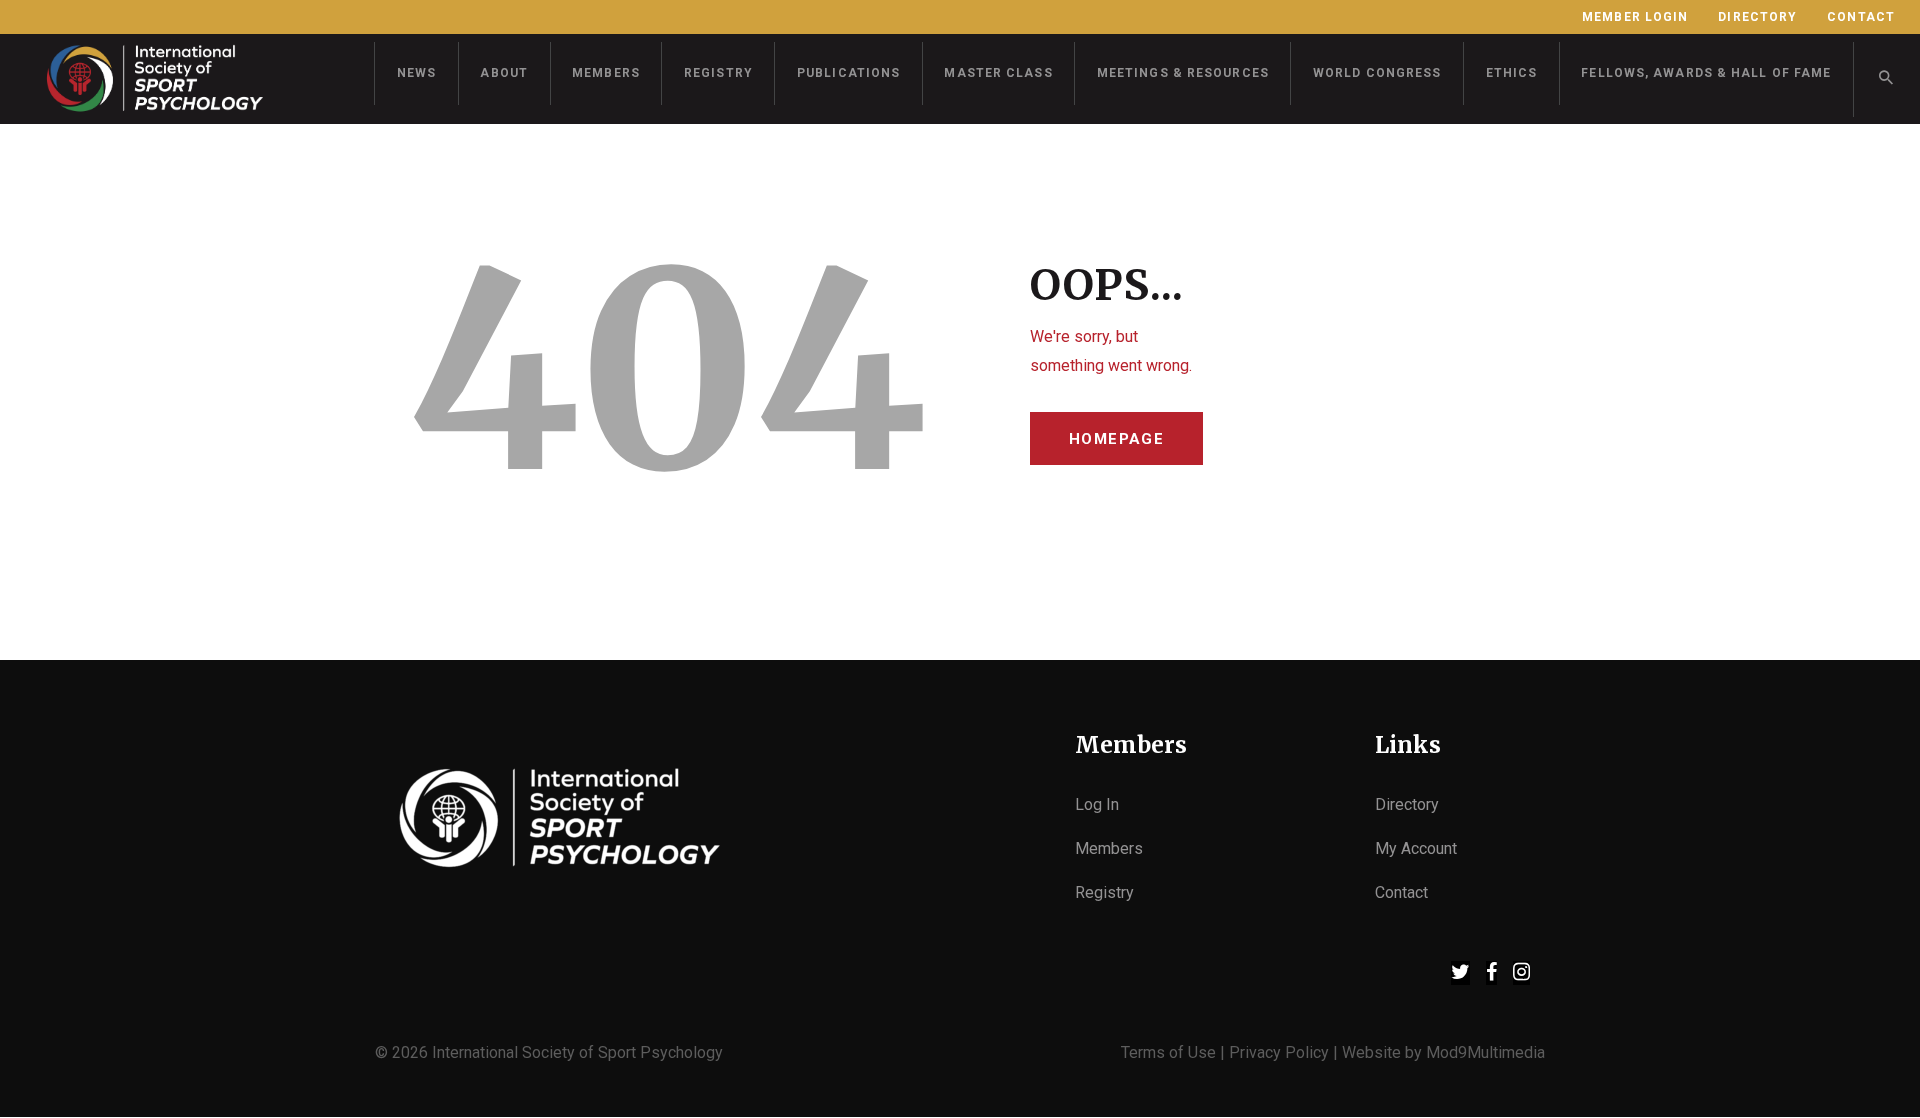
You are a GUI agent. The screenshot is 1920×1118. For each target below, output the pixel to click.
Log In (1097, 804)
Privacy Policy (1279, 1052)
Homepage (1116, 439)
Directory (1407, 804)
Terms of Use (1168, 1052)
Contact (1401, 892)
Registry (1104, 892)
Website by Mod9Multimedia (1443, 1052)
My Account (1416, 848)
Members (1109, 848)
